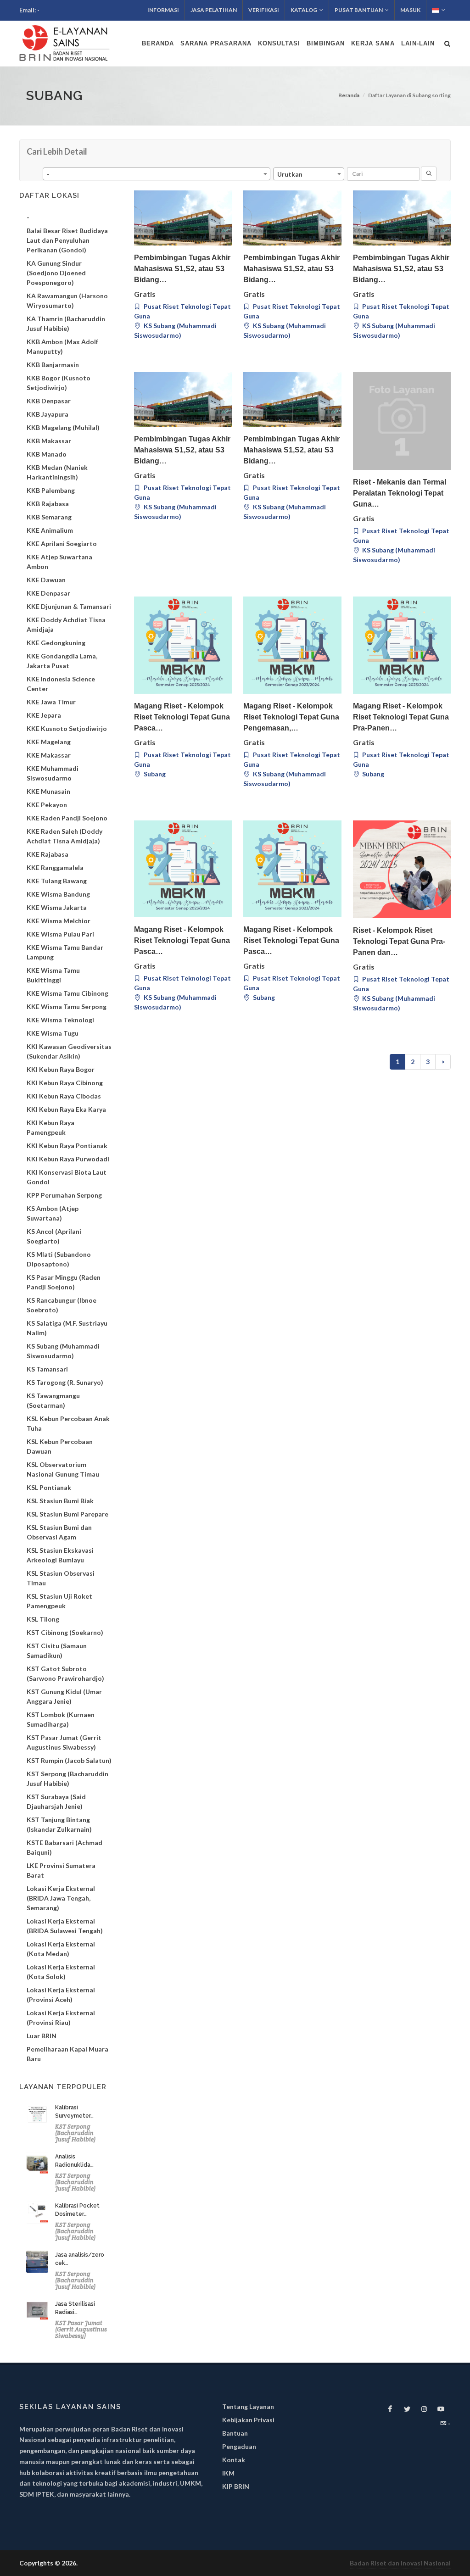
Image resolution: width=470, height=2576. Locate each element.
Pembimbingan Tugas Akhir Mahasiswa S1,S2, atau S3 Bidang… (182, 269)
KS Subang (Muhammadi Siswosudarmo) (175, 330)
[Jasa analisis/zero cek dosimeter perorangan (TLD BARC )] (37, 2262)
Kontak (234, 2460)
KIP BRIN (236, 2486)
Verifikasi (264, 10)
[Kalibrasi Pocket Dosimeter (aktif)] (37, 2213)
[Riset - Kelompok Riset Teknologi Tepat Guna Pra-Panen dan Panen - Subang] (402, 869)
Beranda (349, 95)
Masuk (410, 10)
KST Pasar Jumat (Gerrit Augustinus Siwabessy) (81, 2329)
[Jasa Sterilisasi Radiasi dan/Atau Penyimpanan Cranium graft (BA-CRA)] (37, 2311)
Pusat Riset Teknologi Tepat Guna (182, 311)
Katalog (304, 10)
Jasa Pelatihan (214, 10)
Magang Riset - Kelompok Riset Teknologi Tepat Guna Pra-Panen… (401, 717)
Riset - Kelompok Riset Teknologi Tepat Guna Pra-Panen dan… (399, 941)
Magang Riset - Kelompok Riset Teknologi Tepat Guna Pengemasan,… (291, 717)
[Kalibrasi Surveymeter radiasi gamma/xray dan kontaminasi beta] (37, 2114)
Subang (154, 774)
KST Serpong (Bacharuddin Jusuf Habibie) (75, 2133)
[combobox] (157, 174)
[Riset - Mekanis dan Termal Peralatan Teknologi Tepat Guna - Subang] (402, 421)
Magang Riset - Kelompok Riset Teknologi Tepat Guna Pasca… (182, 717)
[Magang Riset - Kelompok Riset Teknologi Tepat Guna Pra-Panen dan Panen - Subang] (402, 645)
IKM (228, 2473)
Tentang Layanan (248, 2406)
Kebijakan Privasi (248, 2420)
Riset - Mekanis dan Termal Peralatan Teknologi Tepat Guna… (400, 493)
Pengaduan (239, 2446)
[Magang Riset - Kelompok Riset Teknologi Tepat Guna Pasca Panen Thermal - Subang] (183, 869)
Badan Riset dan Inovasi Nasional (400, 2563)
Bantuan (235, 2433)
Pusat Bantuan (359, 10)
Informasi (163, 10)
